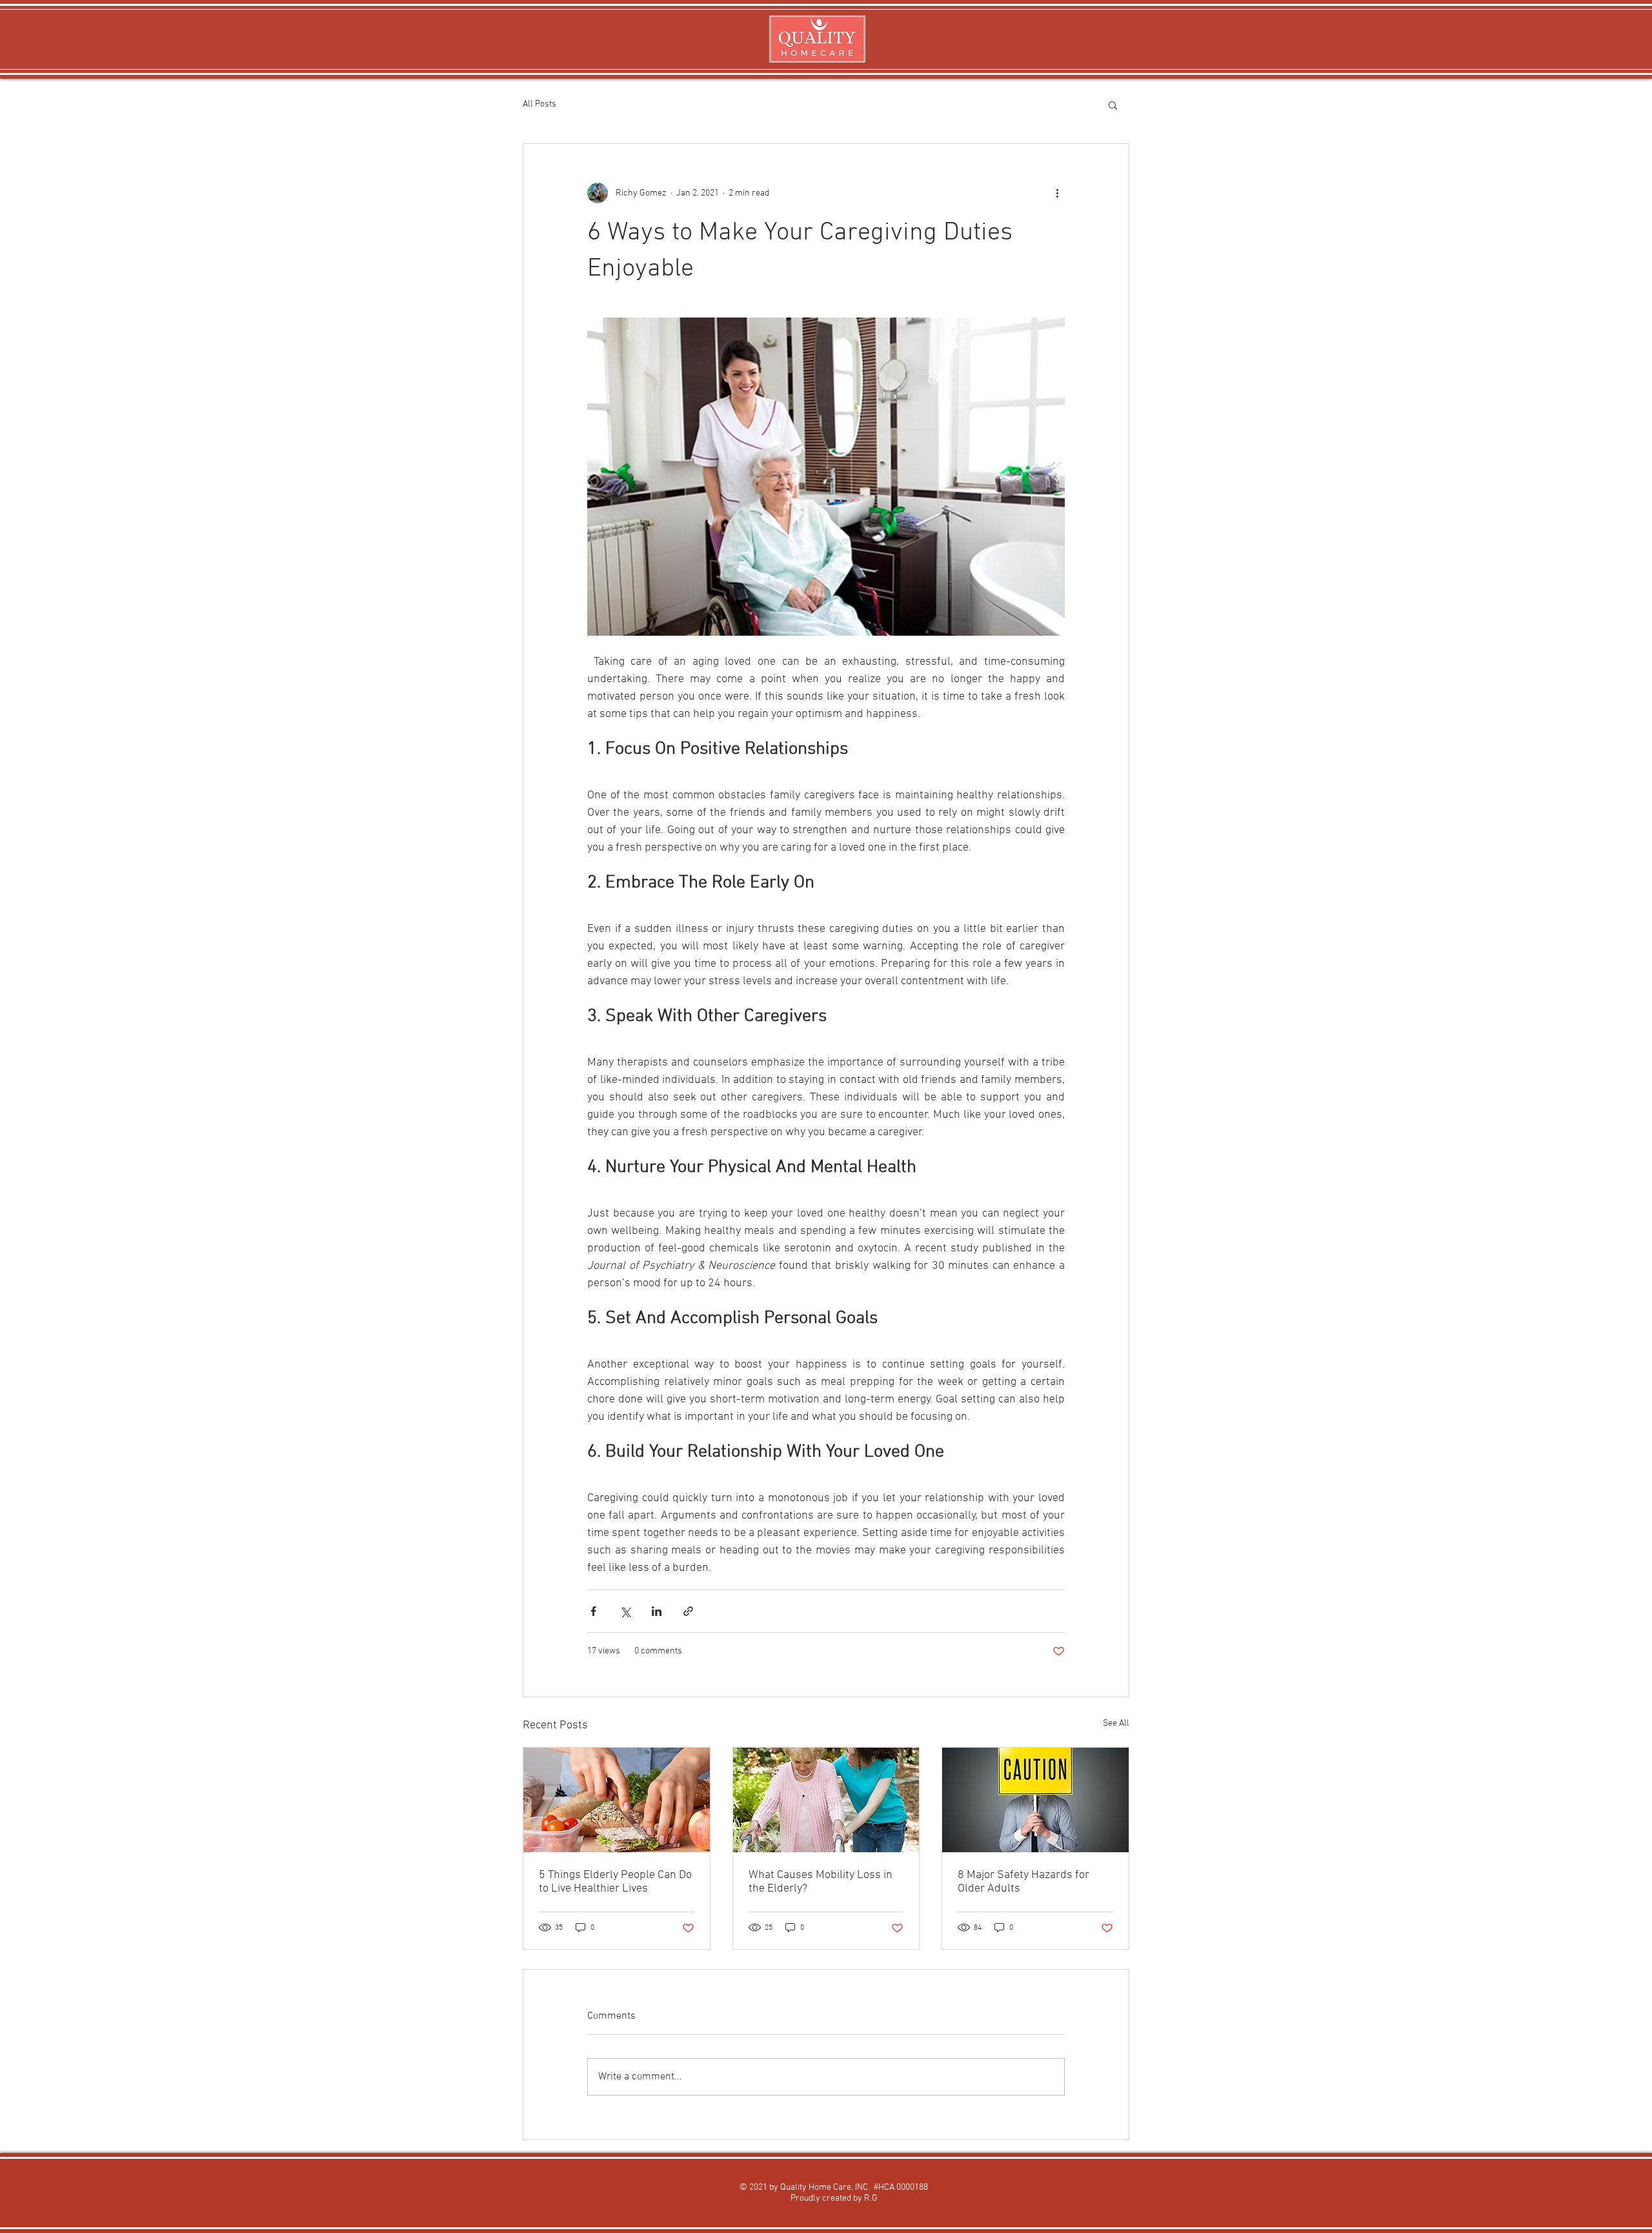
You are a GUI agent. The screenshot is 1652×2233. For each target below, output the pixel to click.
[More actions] (1057, 193)
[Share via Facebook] (593, 1611)
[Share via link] (688, 1611)
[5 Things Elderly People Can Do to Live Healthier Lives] (617, 1800)
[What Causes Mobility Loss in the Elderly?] (826, 1800)
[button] (1113, 105)
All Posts (539, 104)
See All (1116, 1723)
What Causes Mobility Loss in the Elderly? (821, 1882)
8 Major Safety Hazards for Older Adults (1023, 1882)
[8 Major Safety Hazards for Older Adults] (1035, 1800)
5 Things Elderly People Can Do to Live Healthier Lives (615, 1882)
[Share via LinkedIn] (657, 1611)
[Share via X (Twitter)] (625, 1611)
